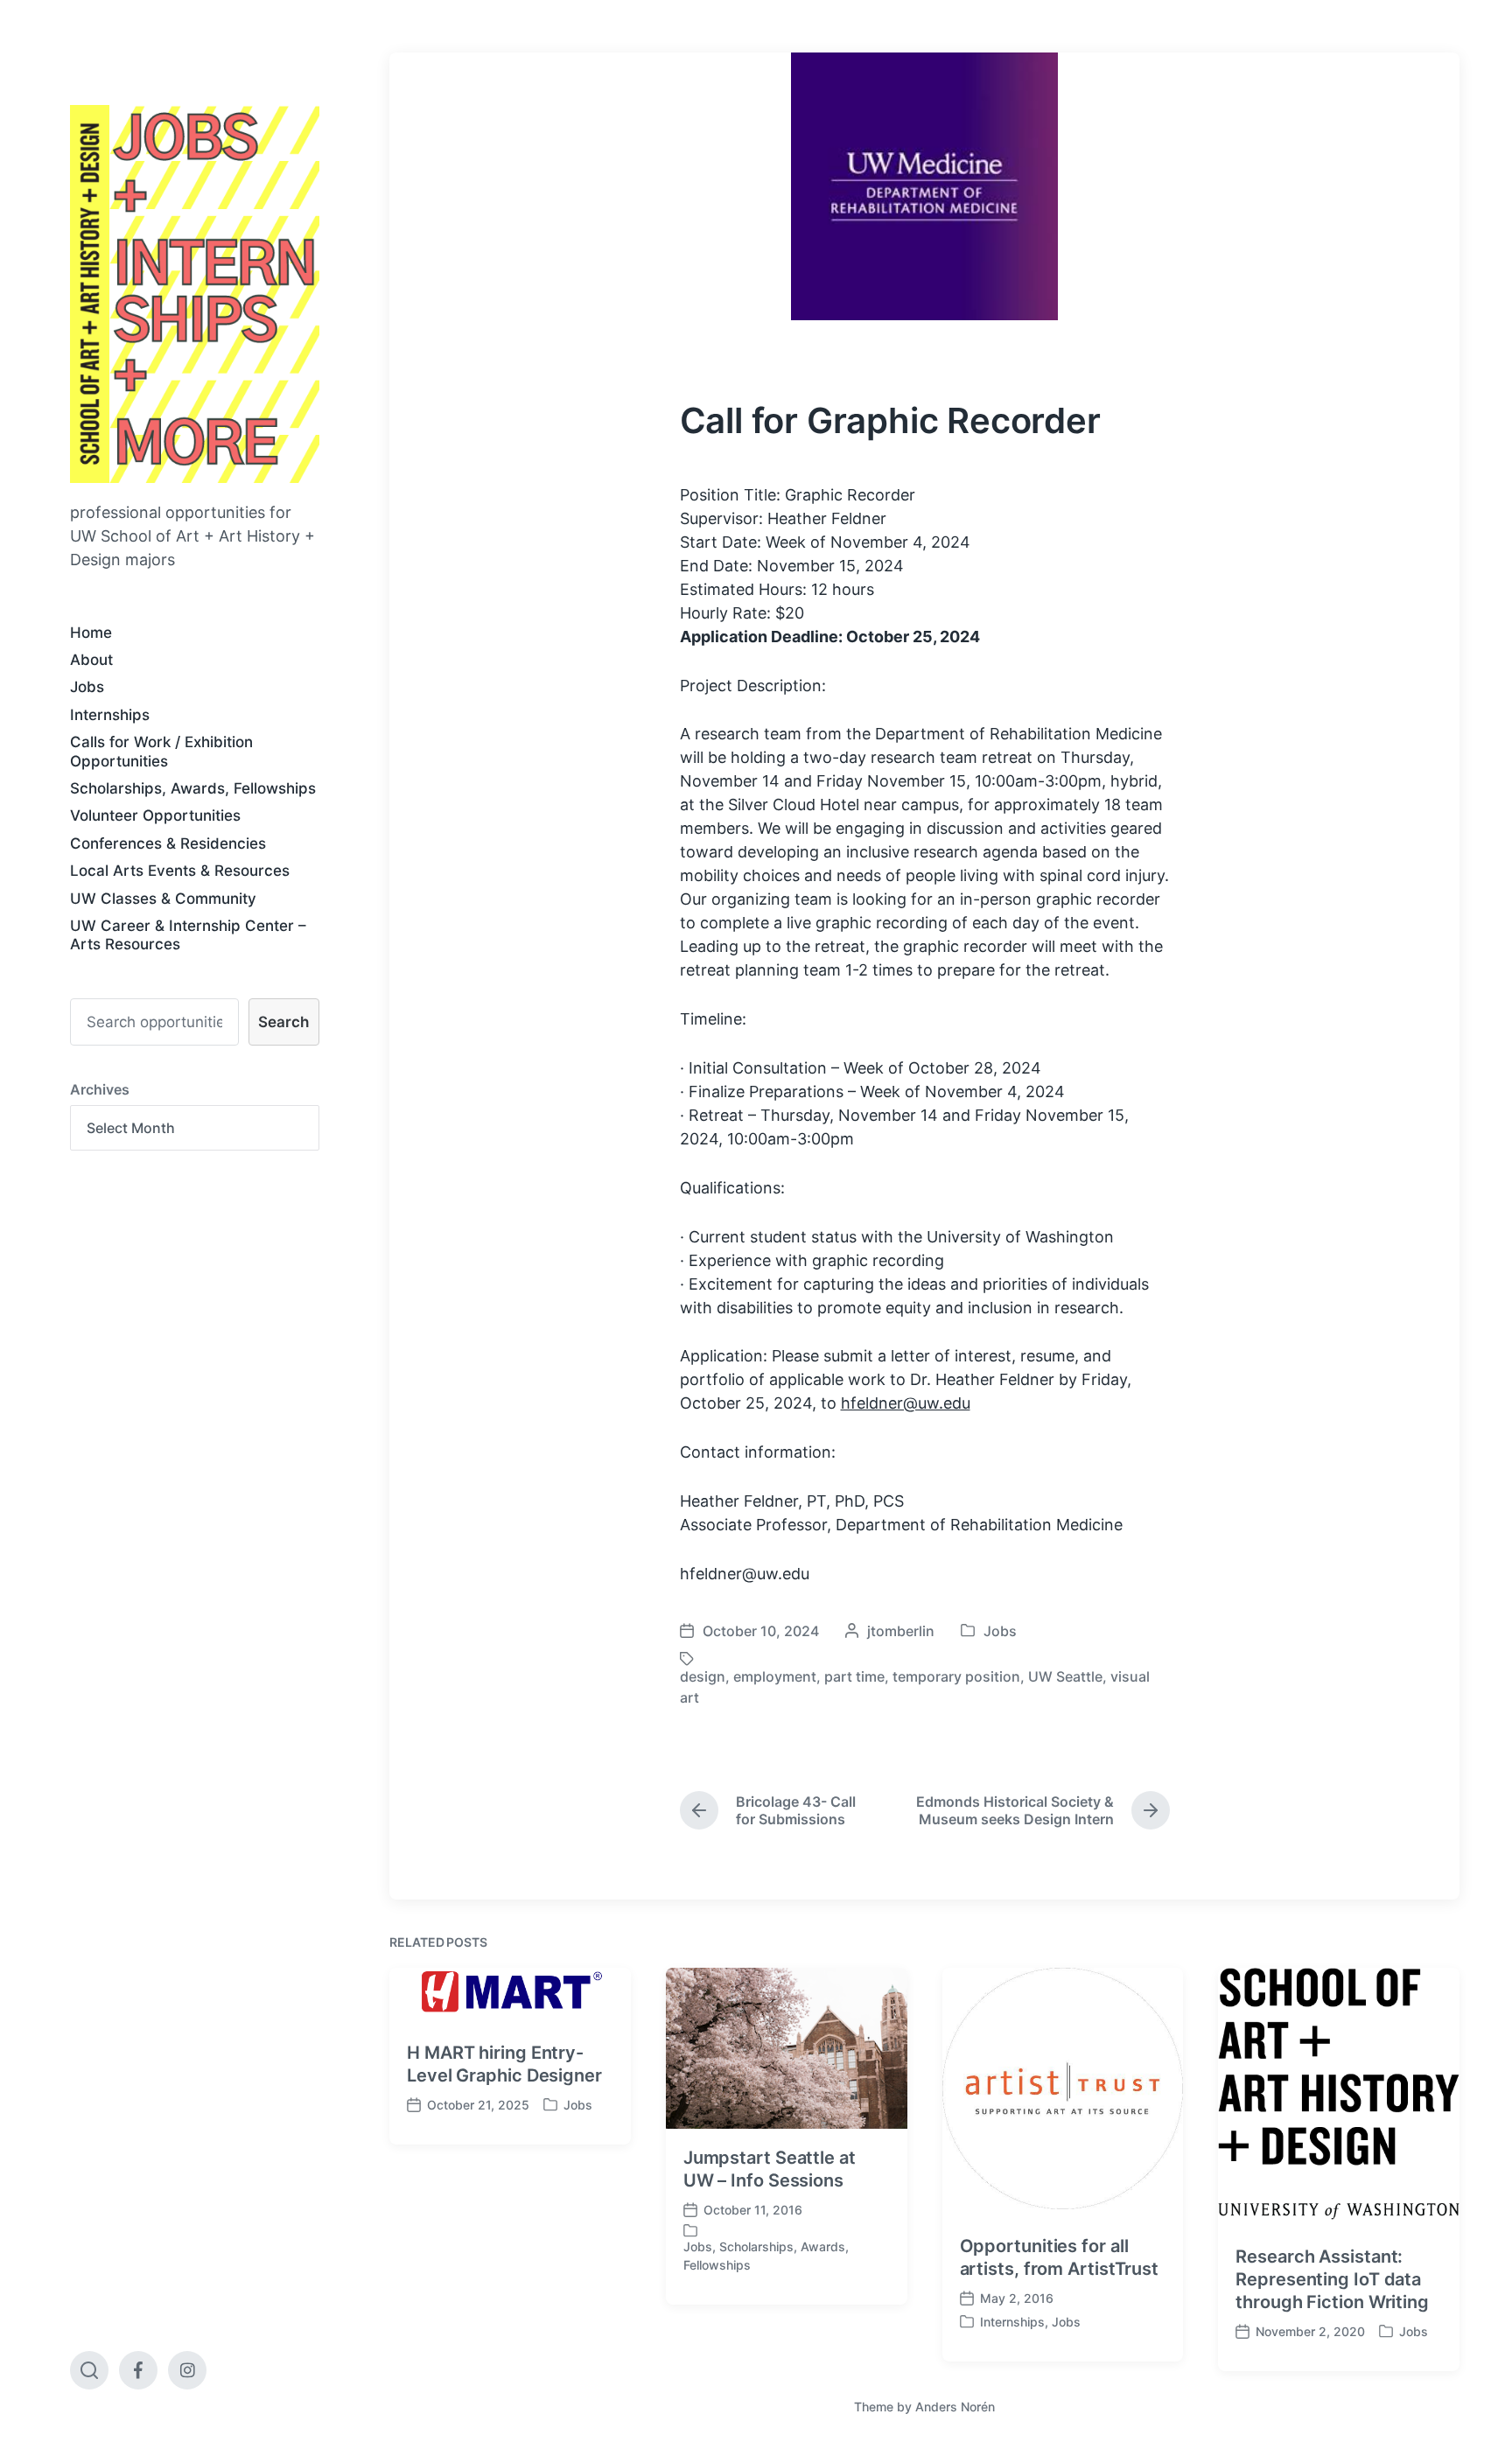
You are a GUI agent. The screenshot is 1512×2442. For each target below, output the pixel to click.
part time (854, 1676)
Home (91, 633)
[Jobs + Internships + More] (195, 294)
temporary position (956, 1676)
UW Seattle (1065, 1676)
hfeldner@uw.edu (906, 1403)
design (703, 1676)
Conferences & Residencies (168, 843)
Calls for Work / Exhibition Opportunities (161, 751)
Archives (100, 1089)
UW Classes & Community (163, 899)
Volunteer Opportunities (155, 815)
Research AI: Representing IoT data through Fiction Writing (1332, 2279)
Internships (110, 715)
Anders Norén (955, 2407)
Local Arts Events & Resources (180, 871)
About (91, 660)
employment (775, 1676)
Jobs (87, 687)
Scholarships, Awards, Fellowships (193, 788)
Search (283, 1022)
